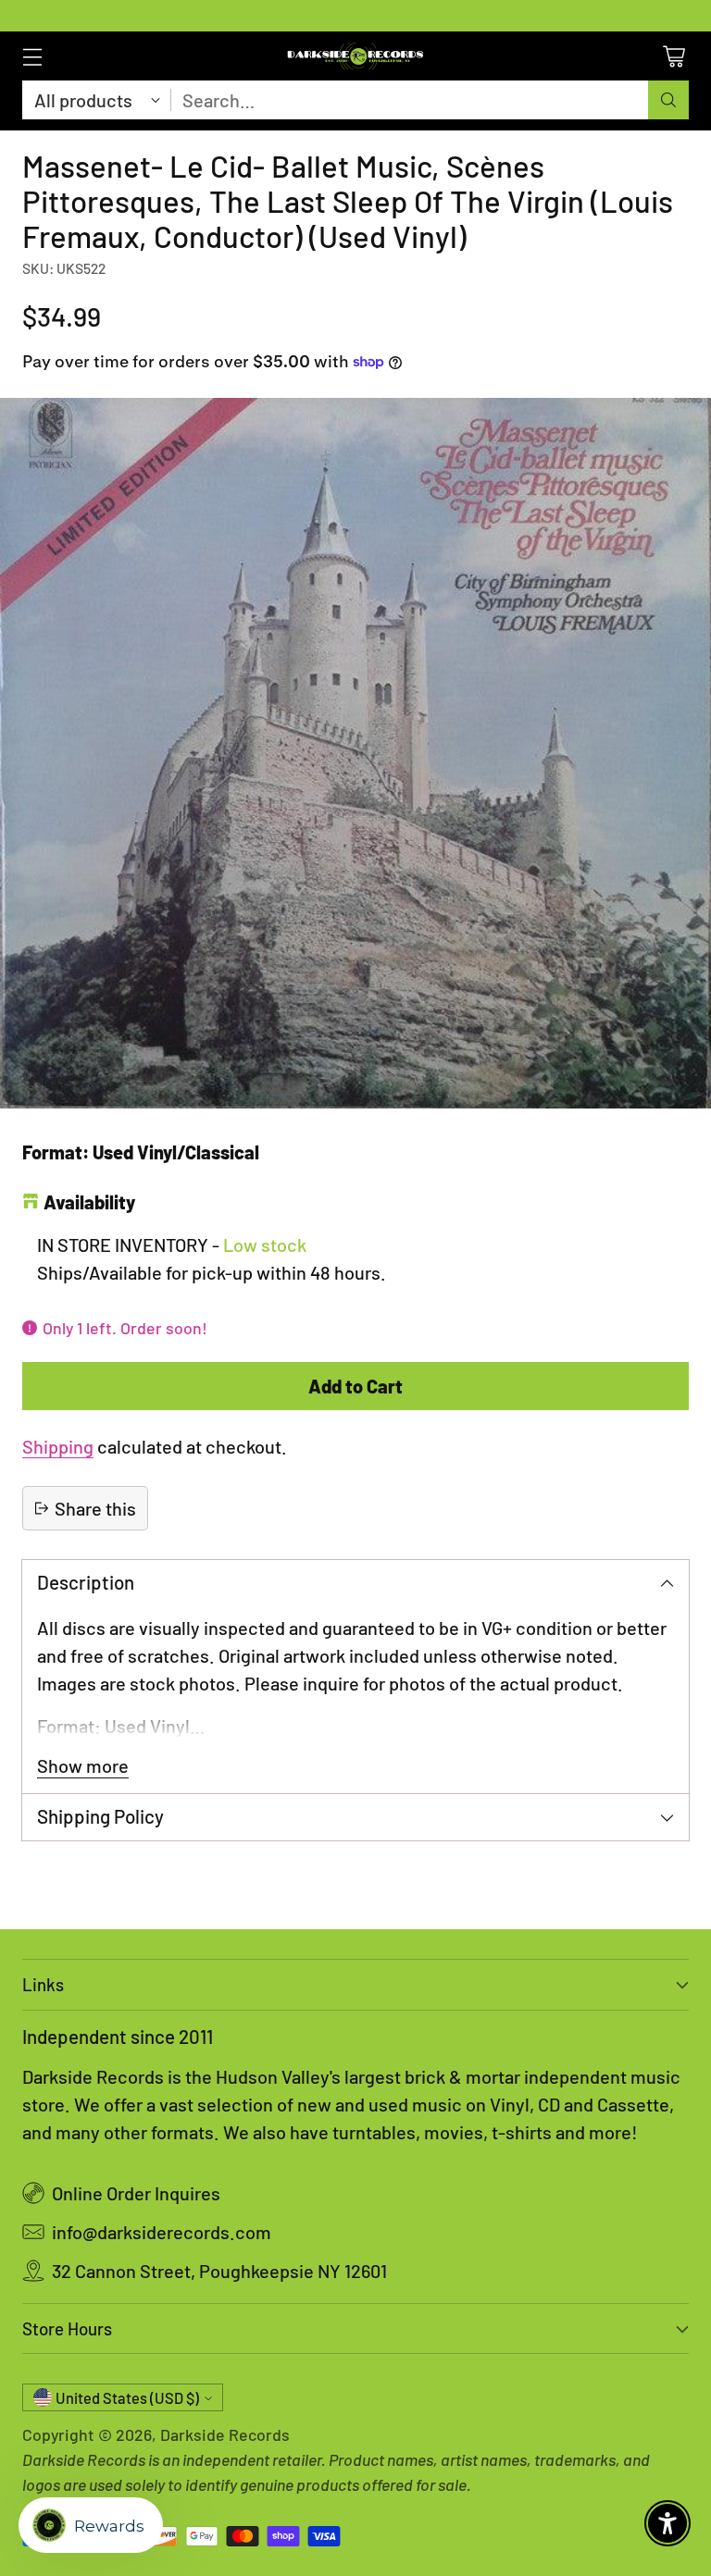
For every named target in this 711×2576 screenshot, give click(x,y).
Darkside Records (225, 2434)
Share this (95, 1508)
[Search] (668, 100)
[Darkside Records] (355, 56)
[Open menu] (32, 56)
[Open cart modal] (674, 56)
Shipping (58, 1446)
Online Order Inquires (136, 2193)
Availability (89, 1202)
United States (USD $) (127, 2398)
